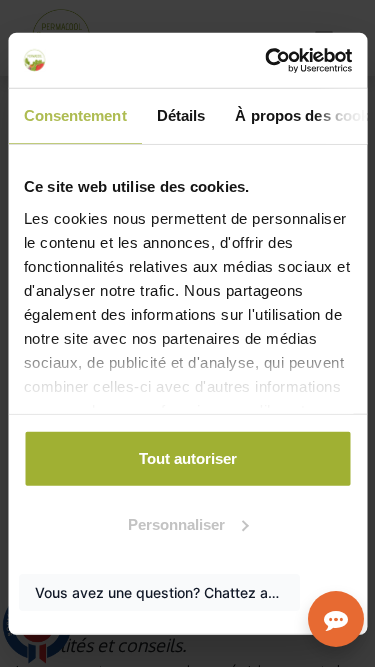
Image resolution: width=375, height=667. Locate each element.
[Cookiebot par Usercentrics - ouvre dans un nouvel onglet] (267, 60)
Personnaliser (176, 523)
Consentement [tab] (74, 115)
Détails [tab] (180, 115)
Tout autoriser (188, 458)
